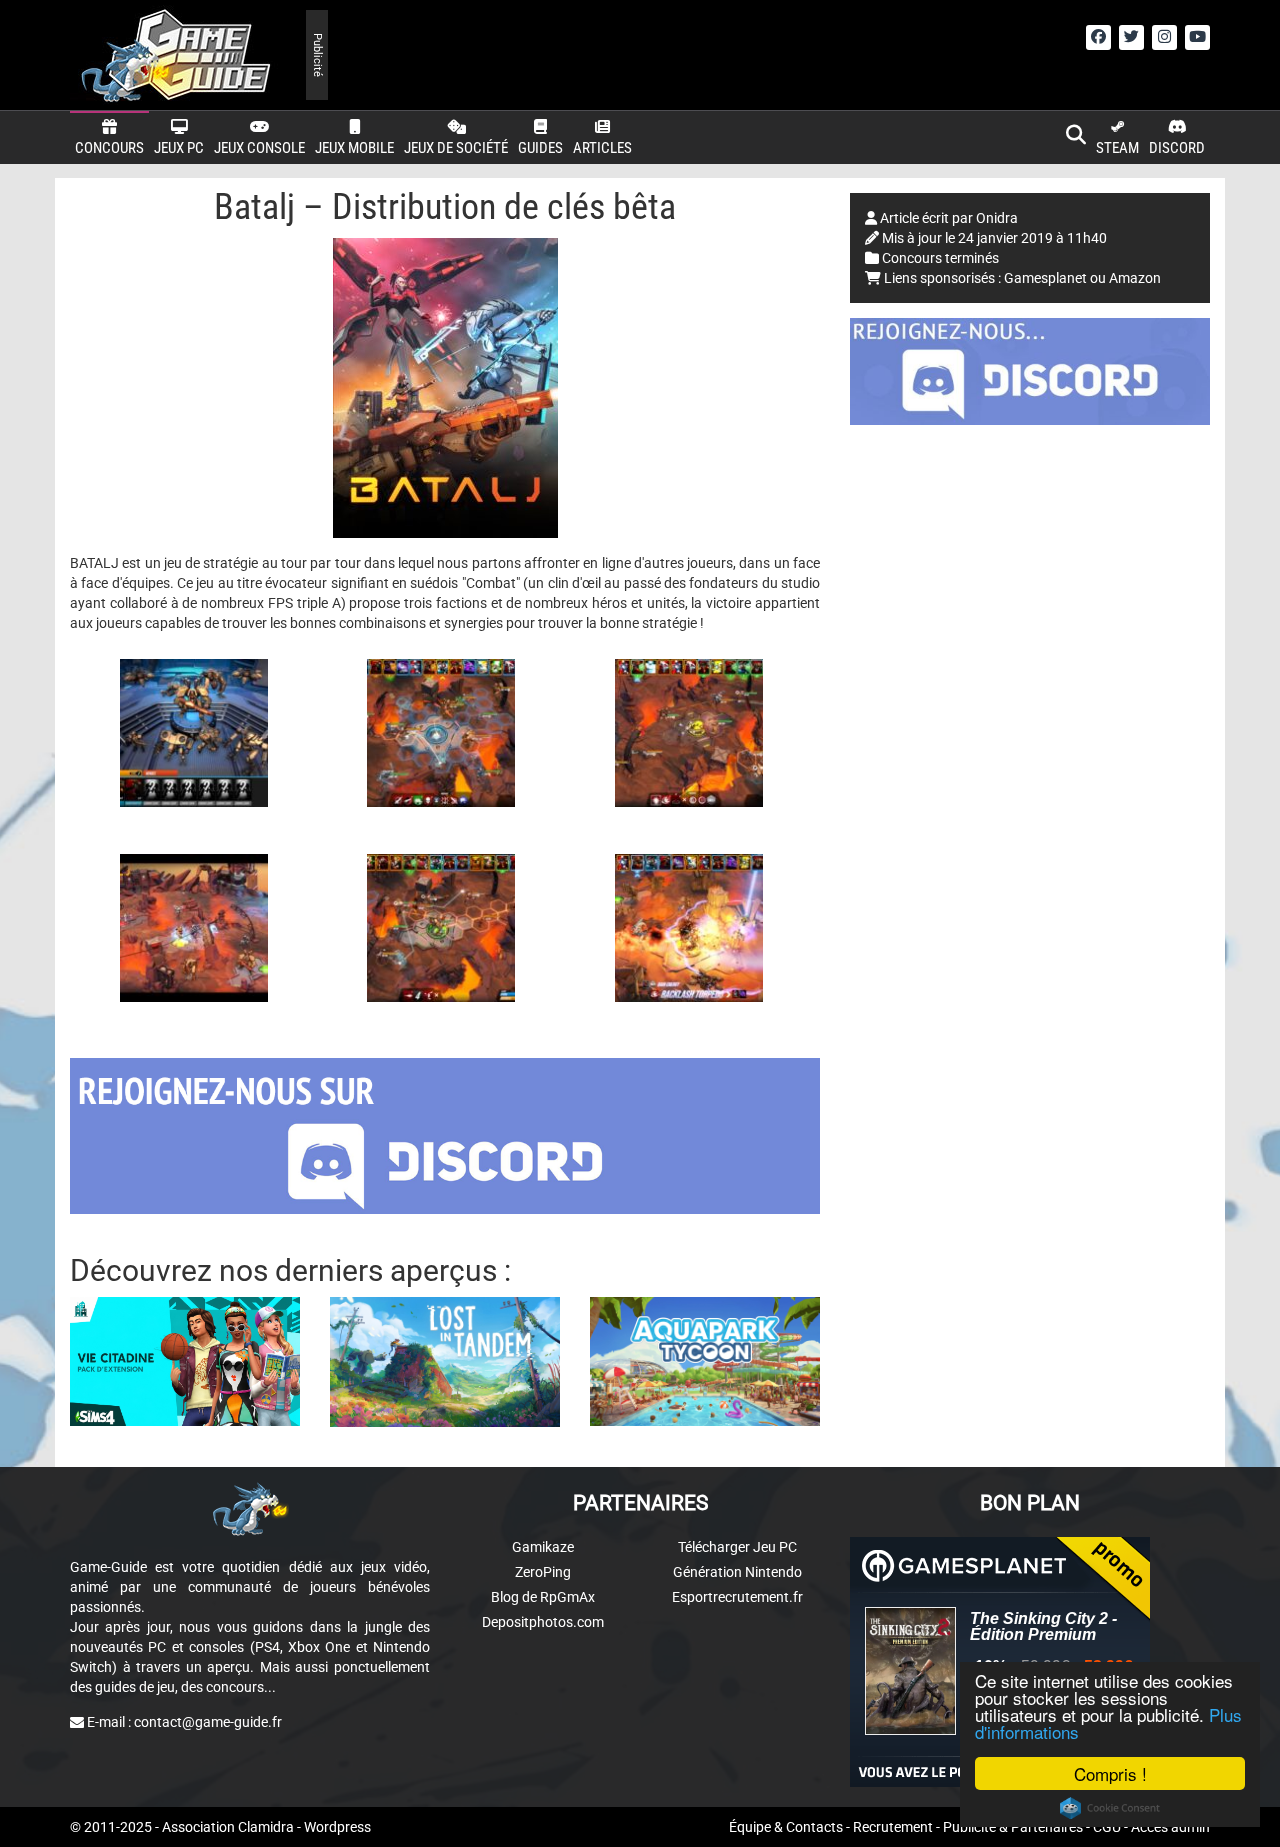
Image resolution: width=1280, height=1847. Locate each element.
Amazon (1135, 278)
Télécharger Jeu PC (737, 1547)
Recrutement (893, 1827)
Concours (109, 148)
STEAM (1117, 148)
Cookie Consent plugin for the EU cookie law (1110, 1808)
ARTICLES (602, 148)
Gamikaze (543, 1547)
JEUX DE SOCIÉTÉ (456, 148)
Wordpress (337, 1827)
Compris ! (1110, 1773)
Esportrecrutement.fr (737, 1597)
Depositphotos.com (543, 1622)
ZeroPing (543, 1572)
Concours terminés (940, 258)
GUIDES (540, 148)
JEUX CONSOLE (259, 148)
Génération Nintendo (737, 1572)
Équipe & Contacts (786, 1827)
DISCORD (1177, 148)
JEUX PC (179, 148)
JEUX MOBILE (354, 148)
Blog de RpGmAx (543, 1597)
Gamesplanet (1045, 278)
